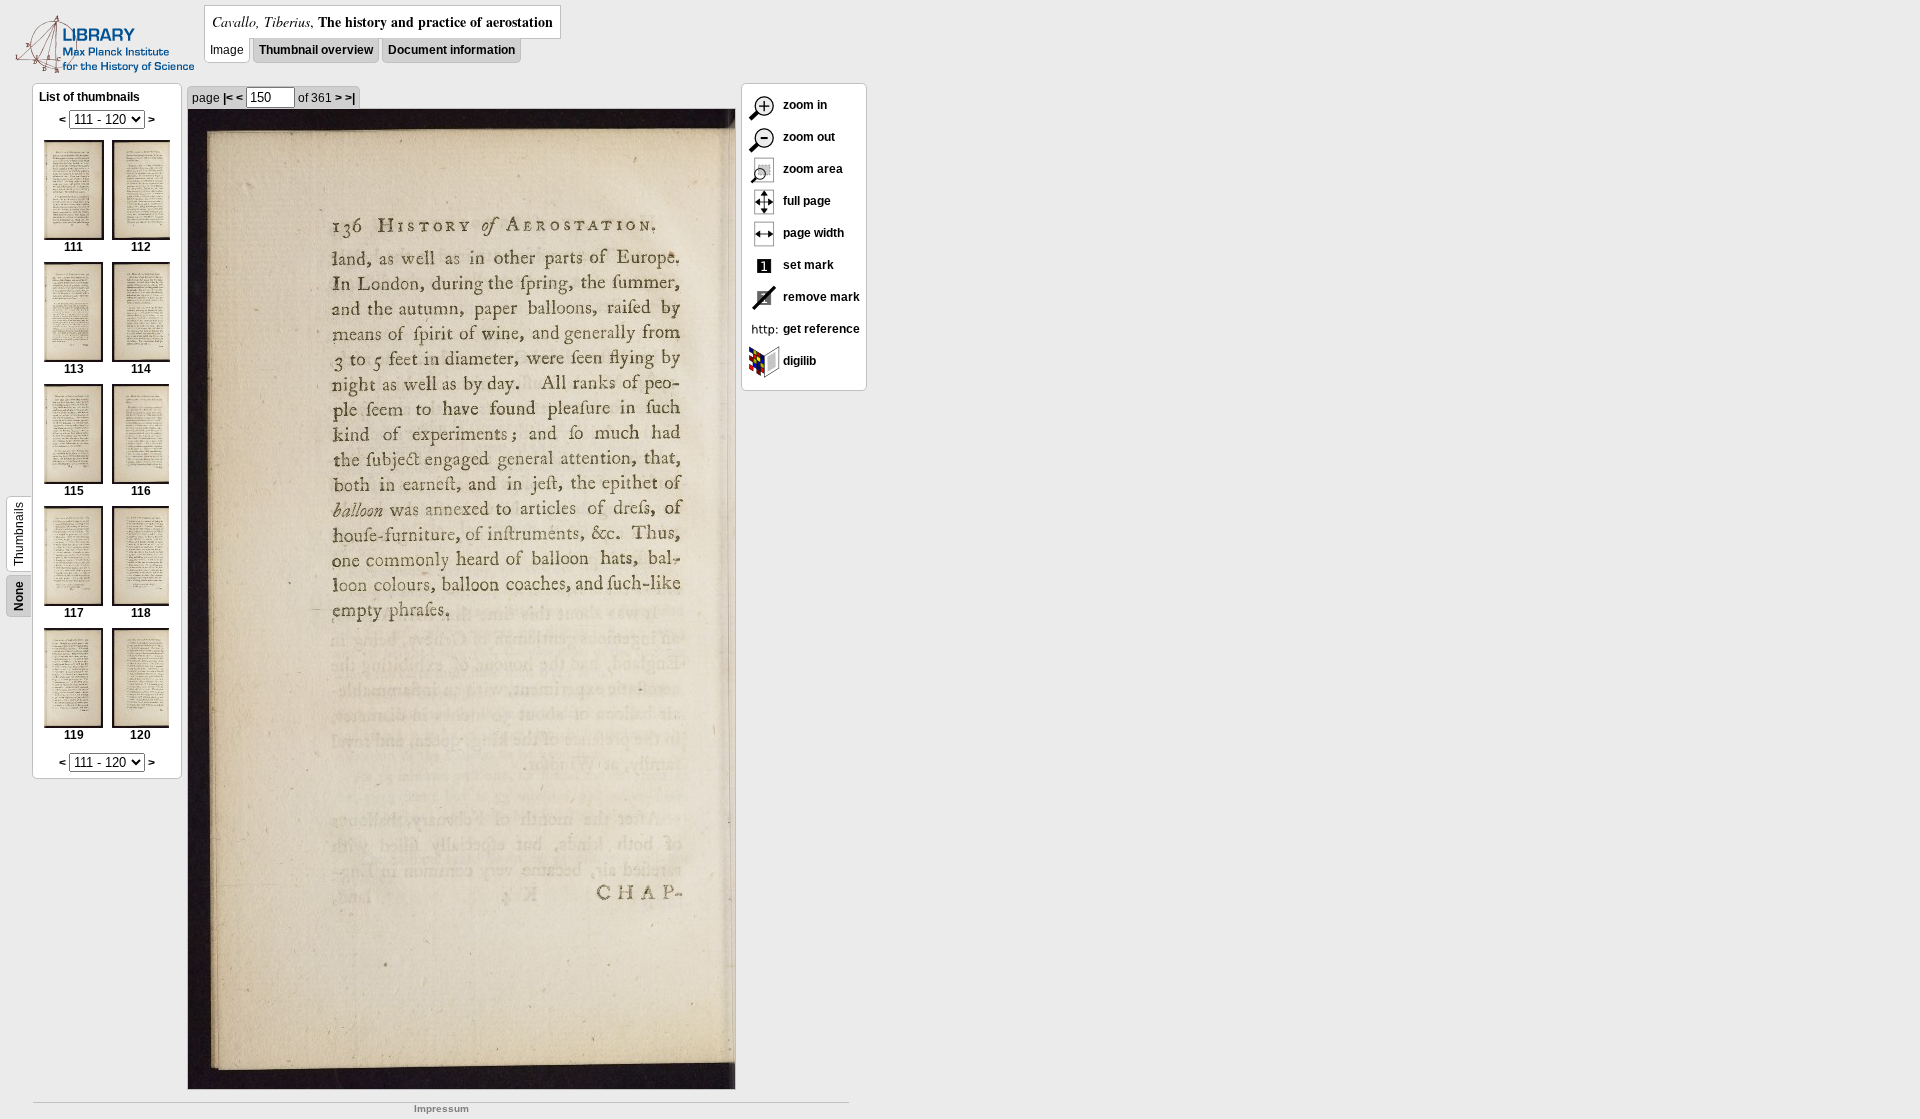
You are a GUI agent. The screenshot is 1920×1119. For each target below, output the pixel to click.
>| (350, 98)
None (19, 596)
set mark (807, 265)
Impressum (441, 1108)
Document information (451, 50)
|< (228, 98)
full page (805, 201)
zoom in (803, 105)
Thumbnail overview (316, 50)
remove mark (820, 297)
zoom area (811, 169)
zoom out (807, 137)
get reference (820, 329)
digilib (798, 361)
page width (812, 233)
